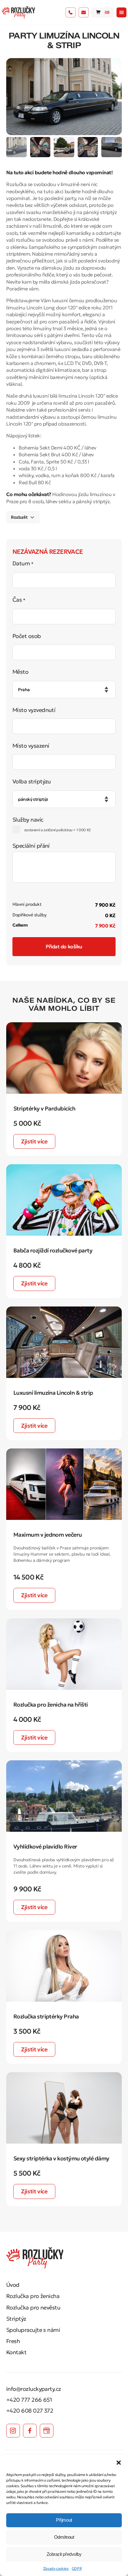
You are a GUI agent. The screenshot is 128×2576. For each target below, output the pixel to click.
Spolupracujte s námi (33, 2330)
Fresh (13, 2341)
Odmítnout (64, 2537)
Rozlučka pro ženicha (33, 2296)
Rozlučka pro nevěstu (33, 2307)
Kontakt (16, 2352)
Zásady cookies (56, 2568)
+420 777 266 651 (29, 2400)
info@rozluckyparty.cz (34, 2389)
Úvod (13, 2285)
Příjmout (64, 2520)
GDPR (77, 2568)
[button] (119, 2463)
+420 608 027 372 (30, 2411)
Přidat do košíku (64, 946)
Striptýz (16, 2319)
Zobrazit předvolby (64, 2554)
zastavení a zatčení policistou (57, 830)
